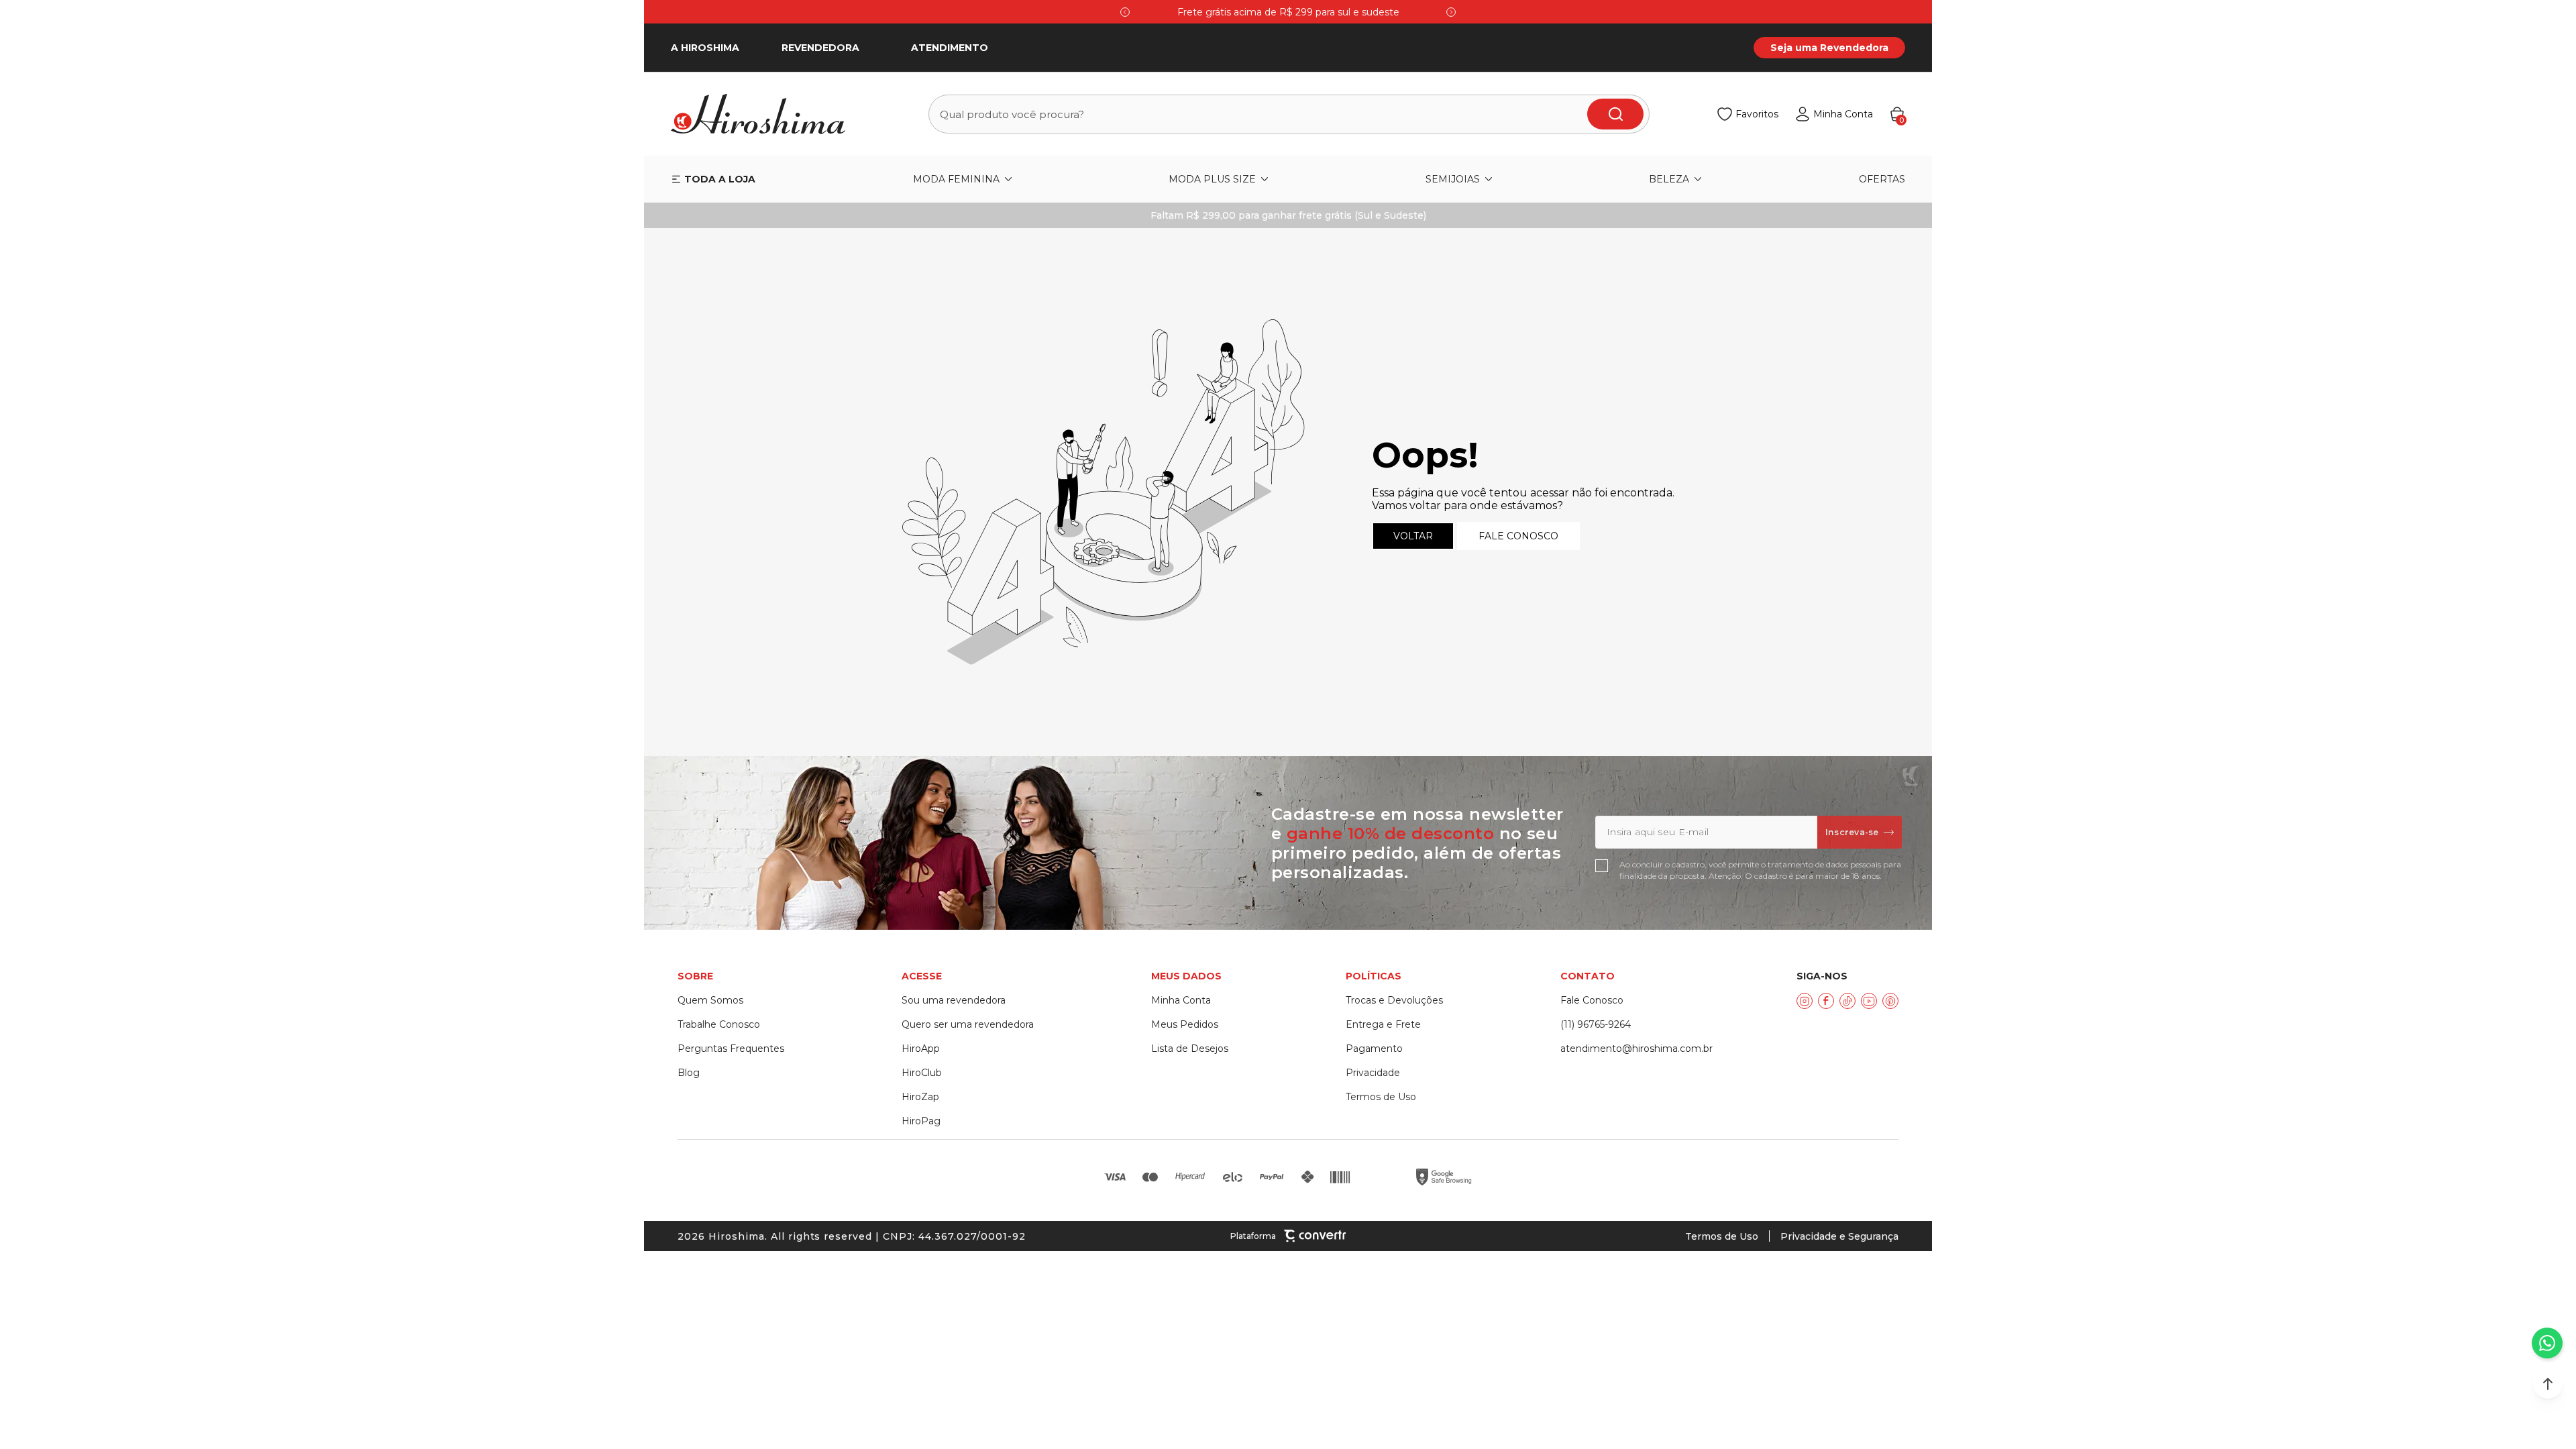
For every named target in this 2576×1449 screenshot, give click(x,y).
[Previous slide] (1125, 12)
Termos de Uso (1722, 1236)
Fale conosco (1518, 536)
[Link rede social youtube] (1869, 1001)
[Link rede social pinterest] (1890, 1001)
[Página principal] (766, 114)
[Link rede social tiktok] (1847, 1001)
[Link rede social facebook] (1826, 1001)
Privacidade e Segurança (1839, 1236)
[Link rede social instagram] (1805, 1001)
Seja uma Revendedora (1829, 48)
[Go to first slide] (1451, 12)
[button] (2548, 1384)
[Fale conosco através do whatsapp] (2547, 1343)
